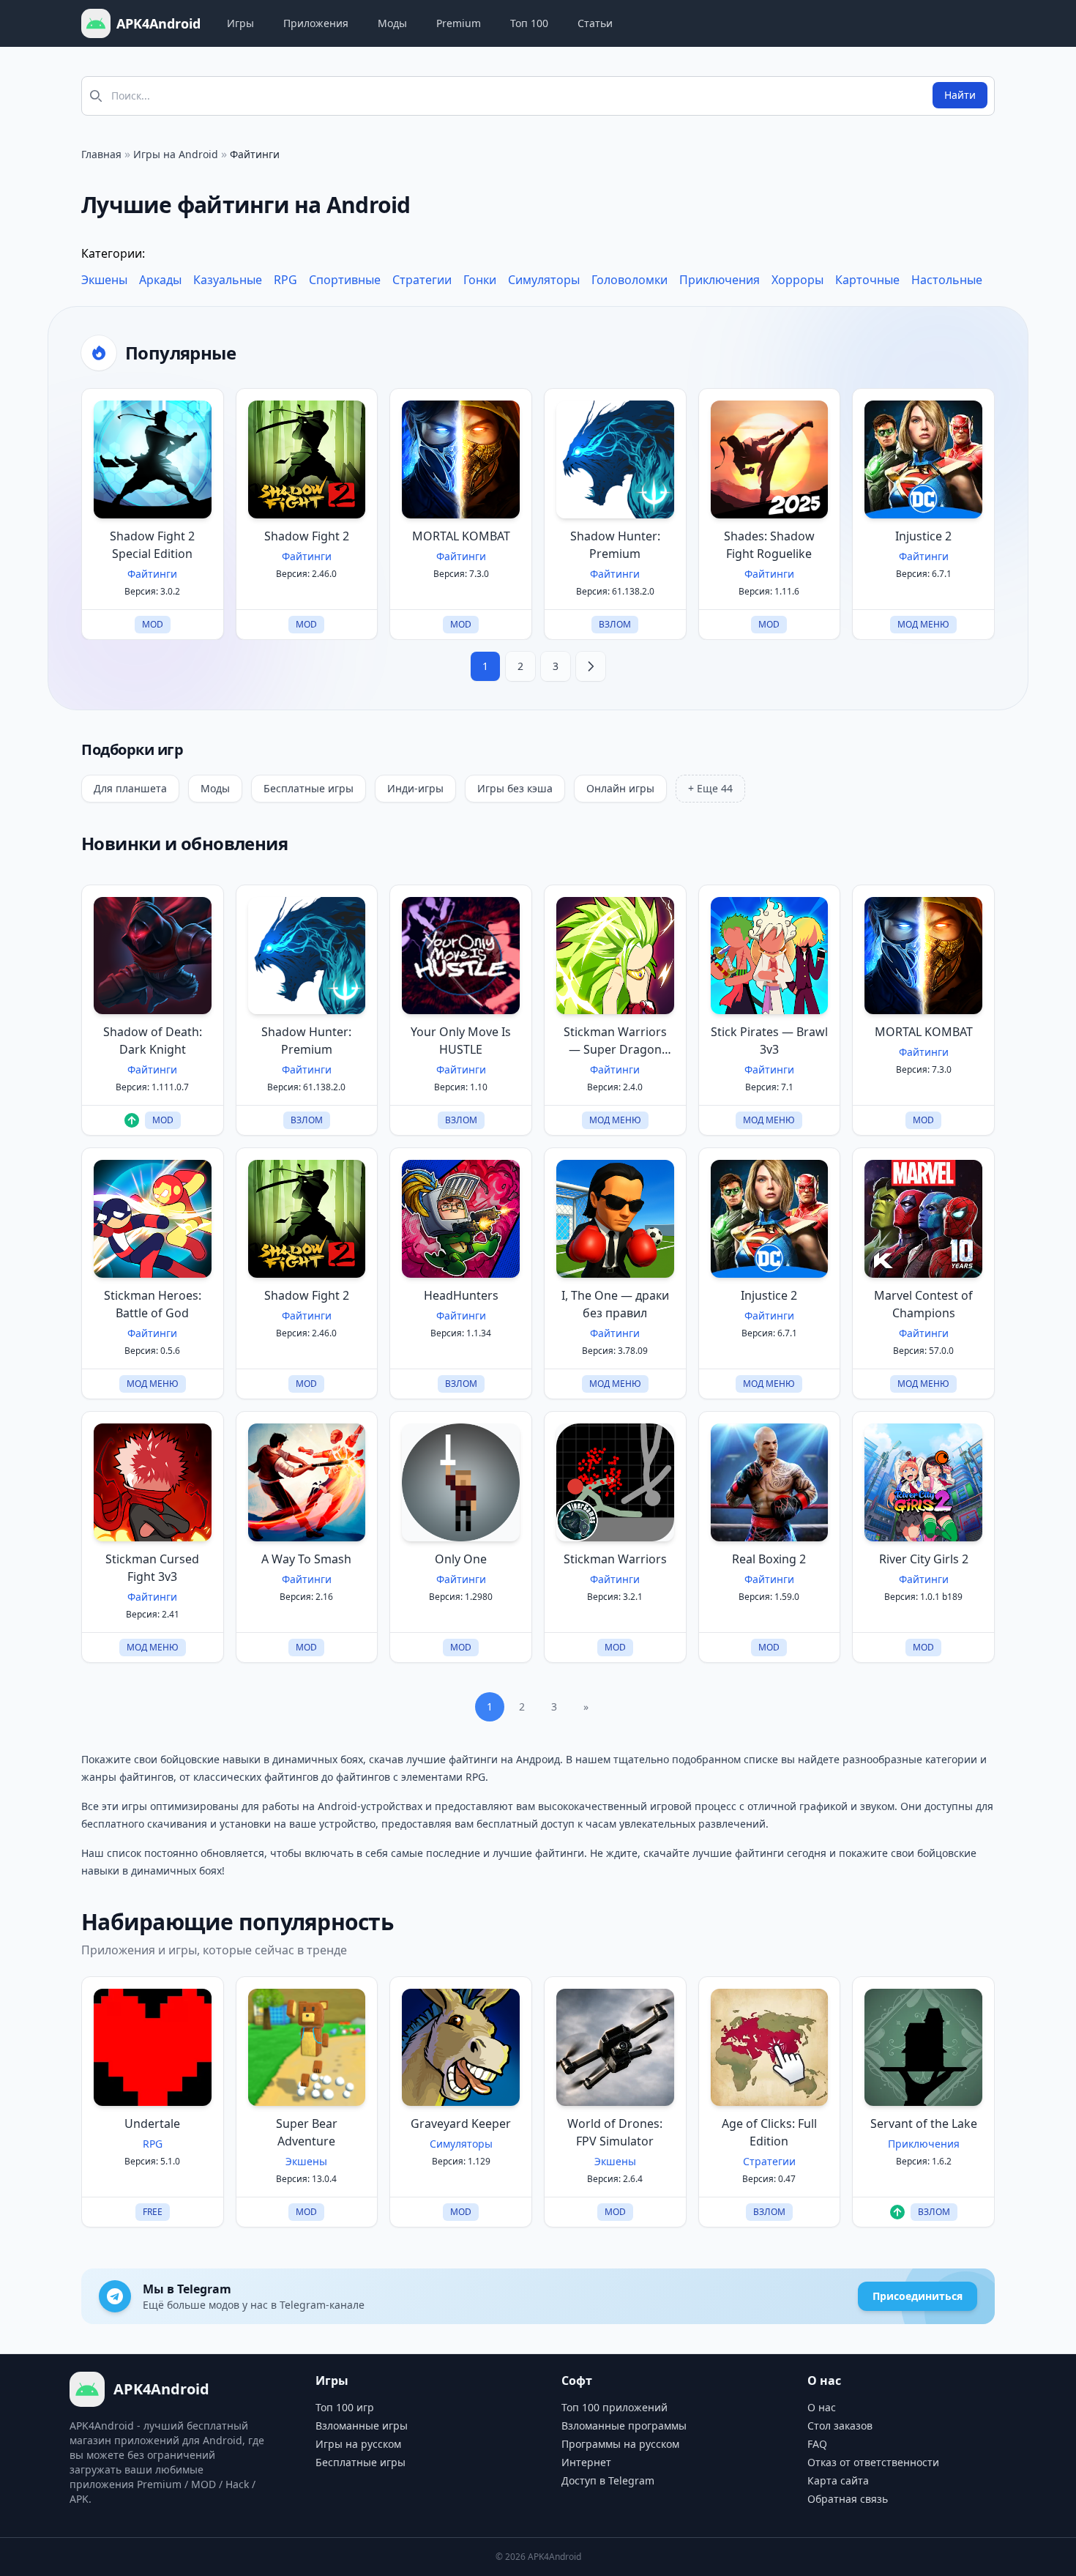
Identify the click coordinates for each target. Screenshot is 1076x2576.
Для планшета (130, 788)
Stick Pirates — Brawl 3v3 (769, 1041)
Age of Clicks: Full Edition (769, 2132)
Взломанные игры (362, 2426)
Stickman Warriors (615, 1559)
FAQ (817, 2444)
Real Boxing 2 (769, 1559)
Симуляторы (544, 280)
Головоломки (629, 280)
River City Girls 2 (924, 1559)
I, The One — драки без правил (615, 1304)
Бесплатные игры (309, 788)
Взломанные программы (624, 2426)
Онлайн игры (620, 788)
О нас (822, 2407)
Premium (459, 23)
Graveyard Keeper (461, 2123)
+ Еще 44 (710, 788)
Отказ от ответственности (873, 2462)
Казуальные (228, 280)
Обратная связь (848, 2499)
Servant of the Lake (924, 2123)
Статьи (595, 23)
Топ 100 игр (345, 2407)
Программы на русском (620, 2444)
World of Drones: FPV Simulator (615, 2132)
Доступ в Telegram (608, 2480)
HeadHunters (461, 1295)
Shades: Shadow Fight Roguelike (769, 545)
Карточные (867, 280)
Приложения (316, 23)
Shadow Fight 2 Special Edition (152, 545)
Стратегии (422, 280)
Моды (392, 23)
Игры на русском (358, 2444)
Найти (960, 95)
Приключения (720, 280)
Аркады (160, 280)
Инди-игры (415, 788)
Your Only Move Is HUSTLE (461, 1041)
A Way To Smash (306, 1559)
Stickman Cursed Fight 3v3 (152, 1568)
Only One (461, 1559)
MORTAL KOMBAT (461, 536)
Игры (240, 23)
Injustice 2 (923, 536)
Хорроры (797, 280)
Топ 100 (529, 23)
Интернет (586, 2462)
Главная (101, 154)
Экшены (104, 280)
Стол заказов (840, 2426)
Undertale (152, 2123)
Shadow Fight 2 (307, 536)
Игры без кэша (515, 788)
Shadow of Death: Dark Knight (153, 1041)
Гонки (480, 280)
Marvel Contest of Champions (923, 1304)
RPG (285, 280)
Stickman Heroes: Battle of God (153, 1304)
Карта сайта (838, 2480)
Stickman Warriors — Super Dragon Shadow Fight (615, 1041)
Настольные (947, 280)
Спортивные (345, 280)
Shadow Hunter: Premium (615, 545)
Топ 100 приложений (614, 2407)
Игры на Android (176, 154)
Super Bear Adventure (307, 2132)
